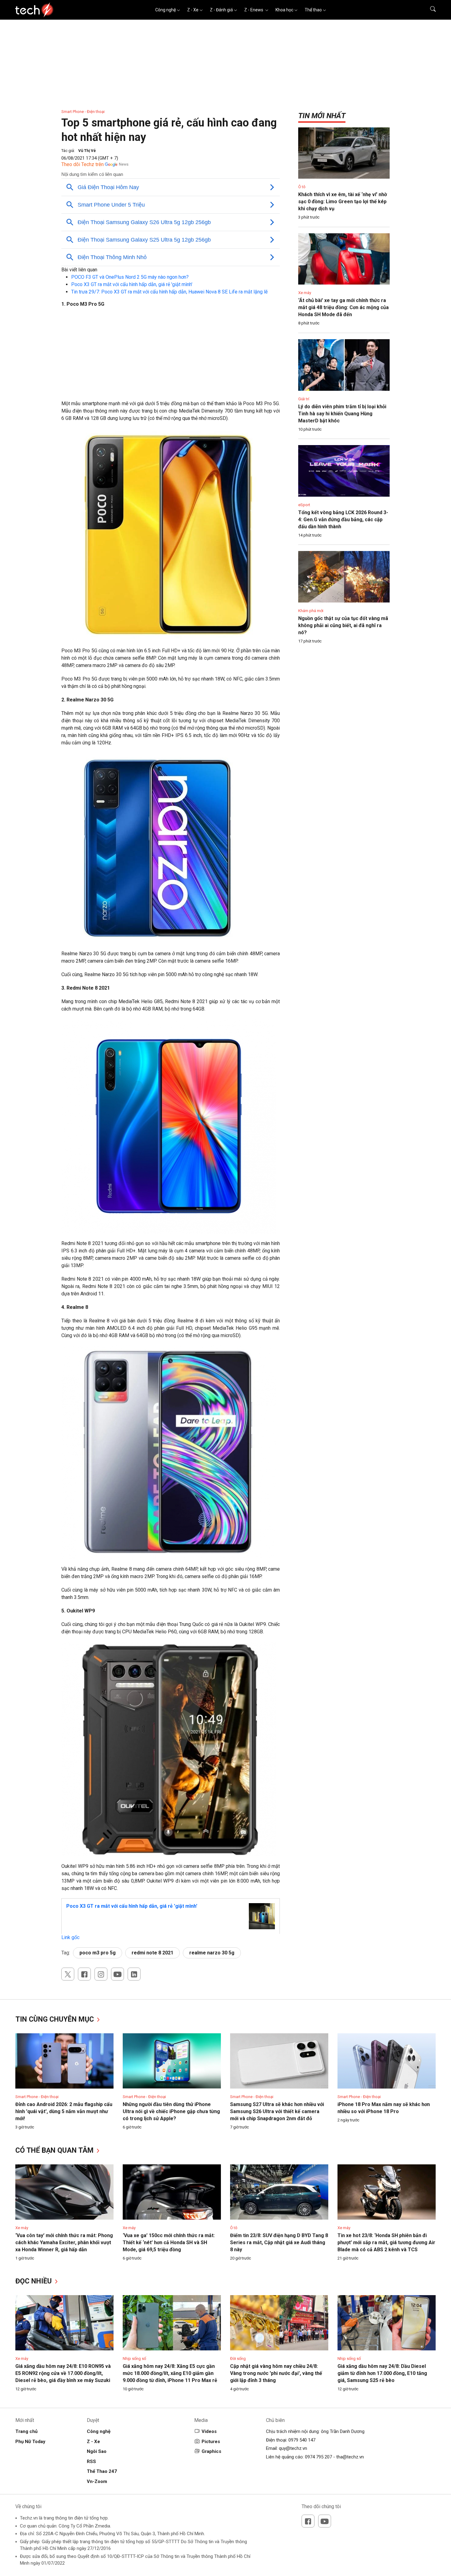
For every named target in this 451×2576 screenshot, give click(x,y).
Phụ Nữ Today (30, 2442)
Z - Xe (193, 10)
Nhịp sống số (134, 2359)
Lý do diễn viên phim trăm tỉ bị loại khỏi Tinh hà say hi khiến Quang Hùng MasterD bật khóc (342, 414)
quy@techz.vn (293, 2448)
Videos (209, 2431)
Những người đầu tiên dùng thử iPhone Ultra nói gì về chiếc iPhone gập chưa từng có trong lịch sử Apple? (171, 2111)
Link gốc (70, 1937)
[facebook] (84, 1974)
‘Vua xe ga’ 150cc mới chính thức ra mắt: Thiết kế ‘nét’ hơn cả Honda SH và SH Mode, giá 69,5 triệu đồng (169, 2242)
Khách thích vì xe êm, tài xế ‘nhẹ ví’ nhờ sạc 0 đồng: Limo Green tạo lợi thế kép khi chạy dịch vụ (343, 202)
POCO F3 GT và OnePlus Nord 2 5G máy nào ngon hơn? (130, 277)
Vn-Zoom (97, 2481)
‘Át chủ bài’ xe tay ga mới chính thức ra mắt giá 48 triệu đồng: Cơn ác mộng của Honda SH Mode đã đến (343, 307)
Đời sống (238, 2359)
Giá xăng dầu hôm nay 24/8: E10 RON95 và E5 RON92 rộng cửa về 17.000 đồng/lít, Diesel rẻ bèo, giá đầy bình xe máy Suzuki (63, 2373)
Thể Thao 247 (102, 2471)
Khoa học (284, 10)
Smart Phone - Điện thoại (83, 112)
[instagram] (101, 1974)
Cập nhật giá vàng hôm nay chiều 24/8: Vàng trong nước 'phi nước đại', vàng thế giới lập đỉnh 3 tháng (276, 2373)
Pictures (211, 2442)
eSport (304, 505)
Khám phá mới (311, 611)
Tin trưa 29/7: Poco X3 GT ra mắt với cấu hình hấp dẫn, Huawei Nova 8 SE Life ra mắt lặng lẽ (169, 292)
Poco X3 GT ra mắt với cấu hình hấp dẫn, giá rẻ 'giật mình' (132, 284)
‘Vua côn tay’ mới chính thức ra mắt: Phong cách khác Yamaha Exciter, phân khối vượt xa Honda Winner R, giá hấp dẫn (64, 2242)
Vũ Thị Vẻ (87, 151)
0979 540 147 (302, 2440)
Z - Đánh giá (221, 10)
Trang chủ (26, 2431)
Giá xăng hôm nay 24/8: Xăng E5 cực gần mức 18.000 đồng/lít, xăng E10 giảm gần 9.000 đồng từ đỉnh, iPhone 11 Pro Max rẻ (170, 2373)
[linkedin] (134, 1974)
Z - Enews (254, 10)
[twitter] (68, 1974)
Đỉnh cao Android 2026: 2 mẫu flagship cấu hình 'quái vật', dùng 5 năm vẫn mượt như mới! (64, 2111)
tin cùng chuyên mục (56, 2019)
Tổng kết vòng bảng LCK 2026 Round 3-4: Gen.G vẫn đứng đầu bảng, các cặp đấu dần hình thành (343, 520)
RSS (91, 2462)
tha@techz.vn (350, 2457)
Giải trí (304, 399)
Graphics (211, 2451)
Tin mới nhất (322, 116)
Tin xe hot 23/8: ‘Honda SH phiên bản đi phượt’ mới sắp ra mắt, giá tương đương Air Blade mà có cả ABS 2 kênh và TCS (386, 2242)
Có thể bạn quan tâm (55, 2150)
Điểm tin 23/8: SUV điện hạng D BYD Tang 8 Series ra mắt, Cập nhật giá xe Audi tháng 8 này (279, 2242)
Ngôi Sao (97, 2451)
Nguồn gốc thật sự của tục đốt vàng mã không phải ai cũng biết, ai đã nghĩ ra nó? (343, 625)
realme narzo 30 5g (212, 1953)
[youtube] (118, 1974)
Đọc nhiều (35, 2281)
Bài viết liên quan (79, 270)
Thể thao (313, 10)
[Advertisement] (171, 357)
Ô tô (302, 187)
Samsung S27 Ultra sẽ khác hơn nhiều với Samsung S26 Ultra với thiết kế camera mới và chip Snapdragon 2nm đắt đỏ (277, 2111)
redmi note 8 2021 (152, 1953)
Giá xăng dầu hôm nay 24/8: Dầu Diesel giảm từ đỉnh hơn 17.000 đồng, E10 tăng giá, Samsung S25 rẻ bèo (382, 2373)
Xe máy (305, 293)
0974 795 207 (318, 2457)
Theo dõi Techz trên (83, 164)
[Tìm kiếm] (429, 10)
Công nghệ (166, 10)
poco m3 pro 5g (98, 1953)
